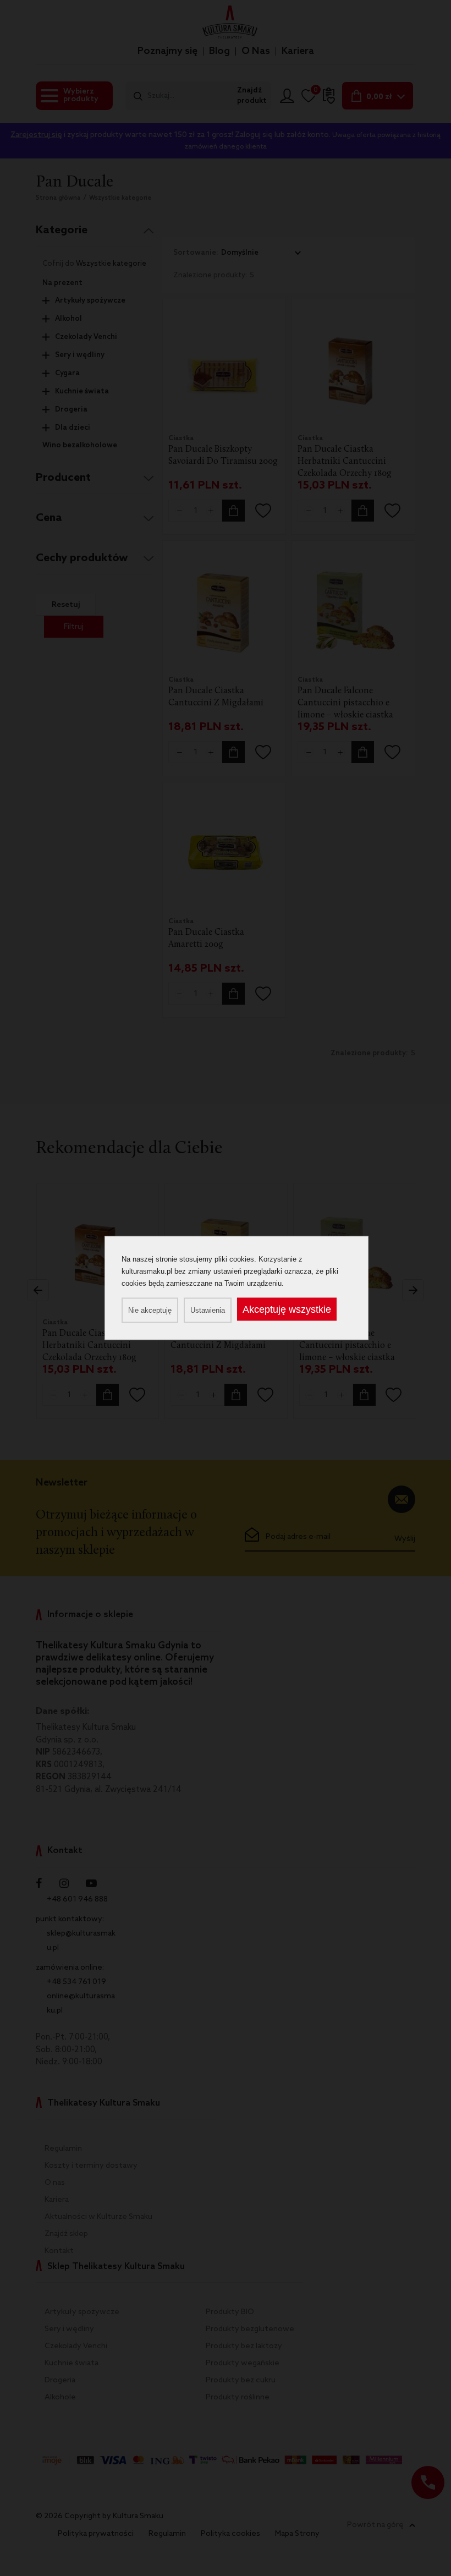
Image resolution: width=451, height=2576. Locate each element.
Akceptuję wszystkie (287, 1309)
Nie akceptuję (150, 1310)
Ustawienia (208, 1310)
